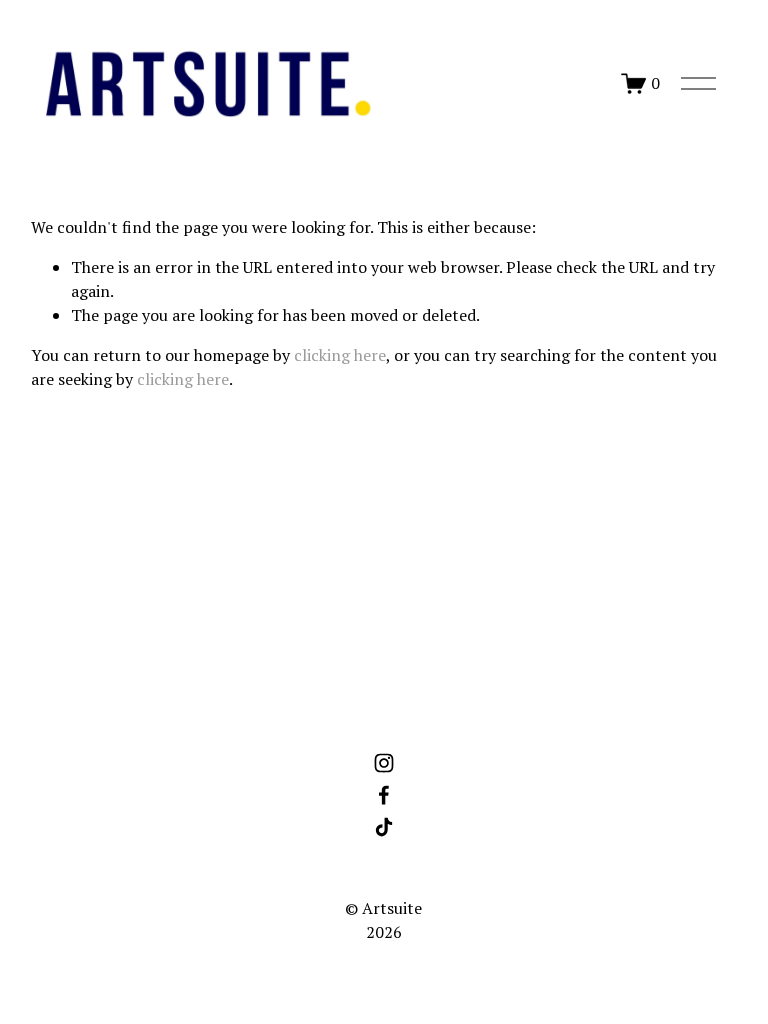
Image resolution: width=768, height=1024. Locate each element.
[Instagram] (384, 763)
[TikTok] (384, 827)
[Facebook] (384, 795)
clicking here (340, 355)
